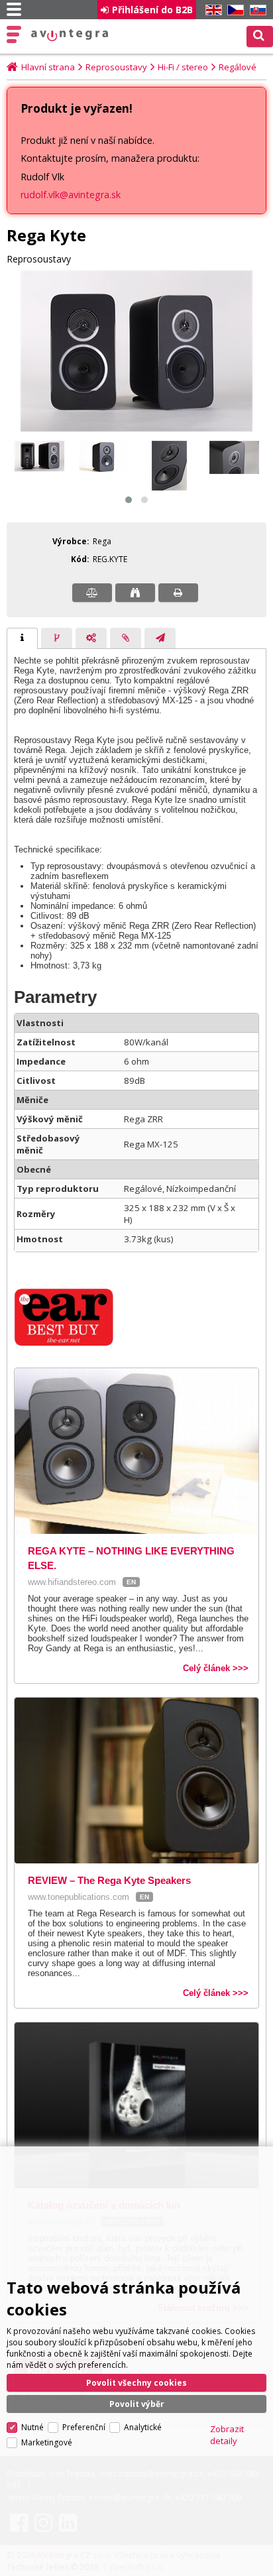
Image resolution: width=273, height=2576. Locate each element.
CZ (233, 10)
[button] (129, 500)
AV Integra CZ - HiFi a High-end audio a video (70, 35)
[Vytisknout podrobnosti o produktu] (178, 593)
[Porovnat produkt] (92, 593)
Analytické (143, 2427)
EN (211, 10)
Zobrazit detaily (227, 2435)
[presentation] (22, 638)
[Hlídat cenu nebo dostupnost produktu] (135, 593)
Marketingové (47, 2442)
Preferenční (84, 2427)
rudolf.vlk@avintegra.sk (71, 195)
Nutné (32, 2427)
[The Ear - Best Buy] (70, 1343)
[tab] (22, 638)
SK (256, 10)
